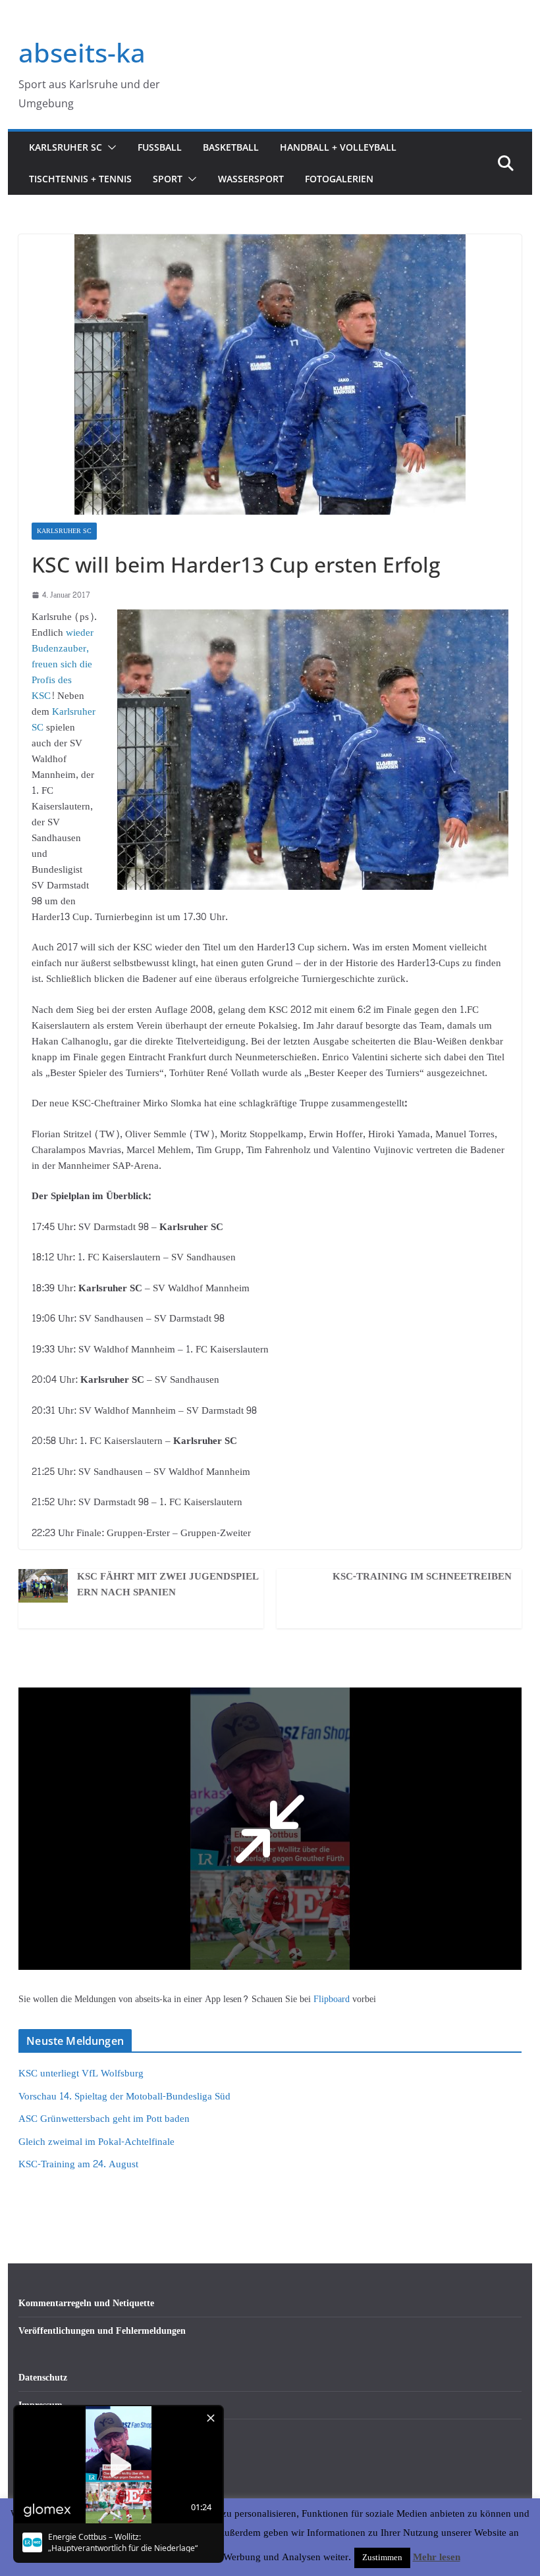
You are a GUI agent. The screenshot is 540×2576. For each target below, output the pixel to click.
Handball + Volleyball (338, 147)
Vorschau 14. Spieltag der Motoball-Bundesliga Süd (124, 2097)
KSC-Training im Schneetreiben (422, 1577)
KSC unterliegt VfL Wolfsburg (81, 2074)
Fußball (160, 147)
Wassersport (251, 179)
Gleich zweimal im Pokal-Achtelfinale (96, 2142)
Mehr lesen (437, 2558)
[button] (109, 147)
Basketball (231, 147)
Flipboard (333, 1999)
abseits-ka (82, 52)
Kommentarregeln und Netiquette (86, 2303)
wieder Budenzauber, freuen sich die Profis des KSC (63, 664)
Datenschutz (43, 2378)
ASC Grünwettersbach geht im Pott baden (104, 2119)
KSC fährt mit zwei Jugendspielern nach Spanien (168, 1585)
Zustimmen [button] (382, 2558)
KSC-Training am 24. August (78, 2164)
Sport (168, 179)
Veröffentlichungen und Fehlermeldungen (102, 2331)
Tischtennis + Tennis (80, 179)
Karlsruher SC (66, 147)
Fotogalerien (339, 179)
